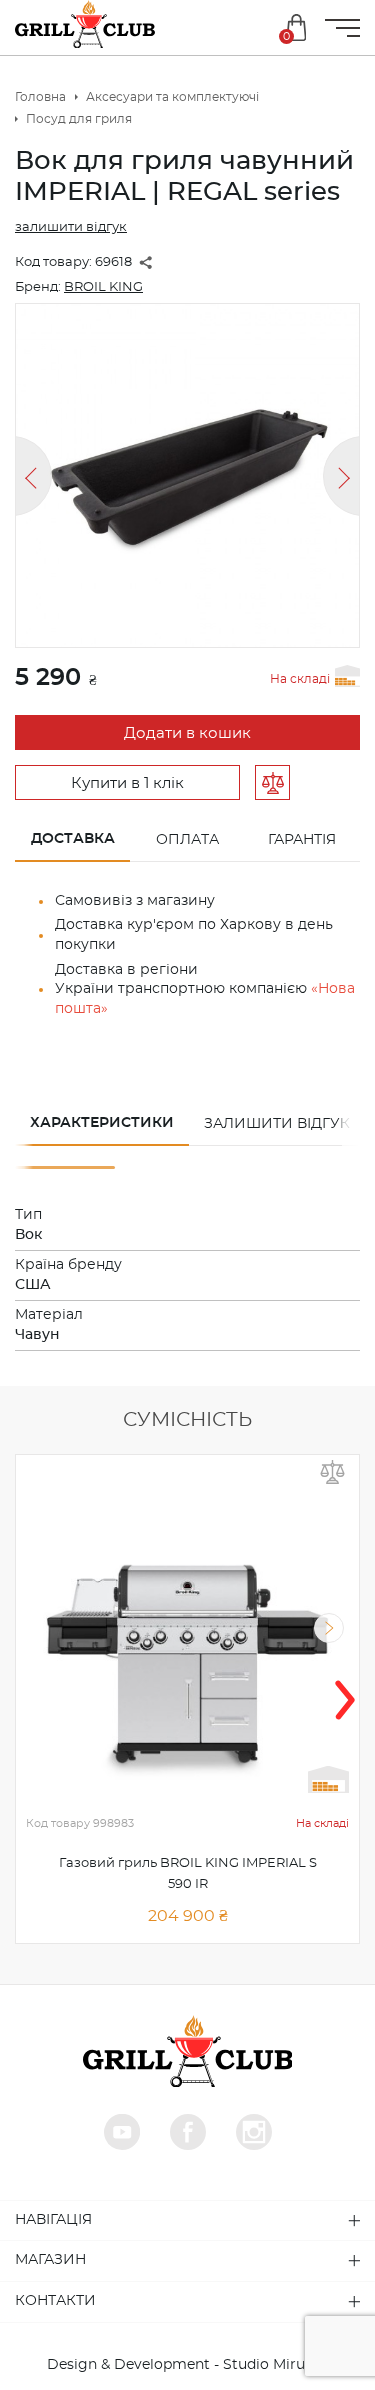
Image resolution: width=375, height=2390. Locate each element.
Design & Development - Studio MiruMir (187, 2365)
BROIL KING (103, 287)
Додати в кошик (187, 733)
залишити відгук (71, 227)
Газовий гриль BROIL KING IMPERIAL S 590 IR (188, 1874)
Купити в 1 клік (127, 783)
